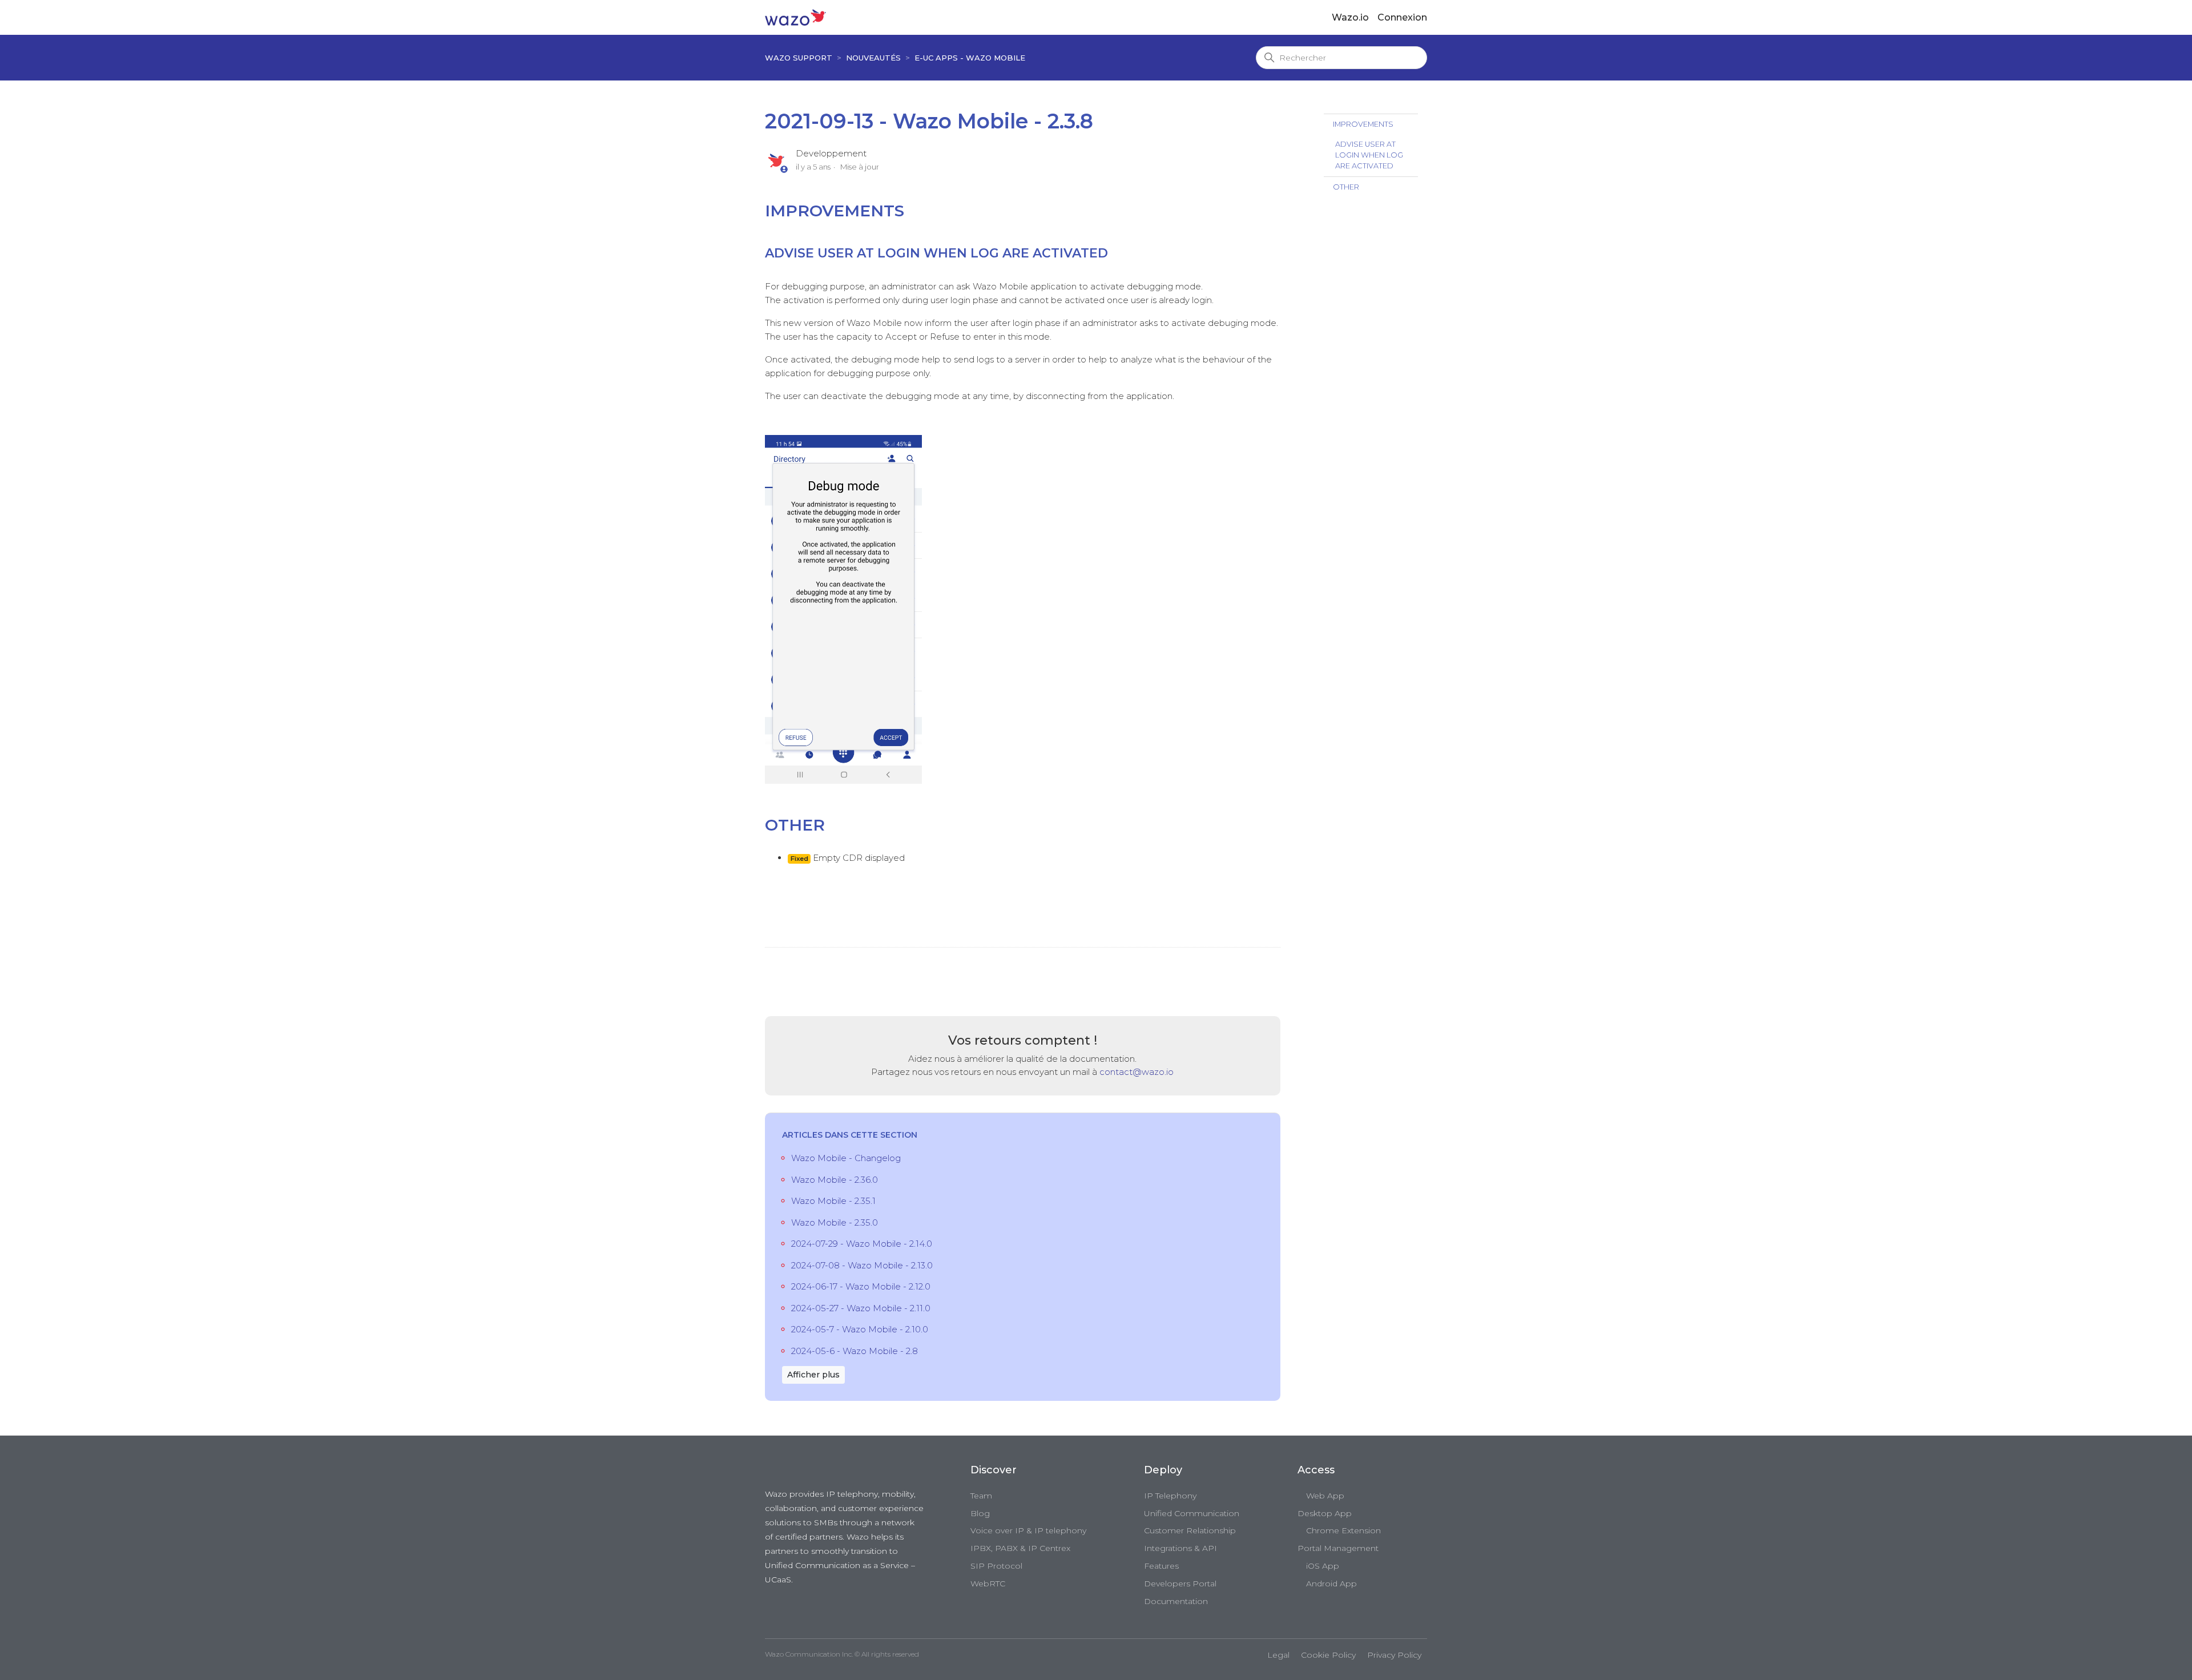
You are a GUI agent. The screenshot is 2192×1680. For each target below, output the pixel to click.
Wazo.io (1350, 17)
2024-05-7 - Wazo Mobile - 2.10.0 (860, 1329)
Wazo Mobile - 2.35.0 (835, 1222)
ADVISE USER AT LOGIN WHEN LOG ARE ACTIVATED (1369, 155)
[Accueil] (795, 17)
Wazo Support (799, 58)
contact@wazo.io (1137, 1072)
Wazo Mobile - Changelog (846, 1158)
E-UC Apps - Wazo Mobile (970, 58)
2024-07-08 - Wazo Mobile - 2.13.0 (862, 1265)
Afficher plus (813, 1375)
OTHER (1346, 187)
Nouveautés (873, 58)
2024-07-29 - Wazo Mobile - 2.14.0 (862, 1244)
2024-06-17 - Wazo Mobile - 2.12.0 (861, 1286)
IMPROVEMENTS (1363, 124)
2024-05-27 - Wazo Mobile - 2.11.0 (861, 1308)
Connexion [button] (1402, 17)
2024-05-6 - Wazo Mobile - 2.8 (855, 1351)
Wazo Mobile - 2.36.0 (835, 1180)
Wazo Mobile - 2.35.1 (833, 1201)
